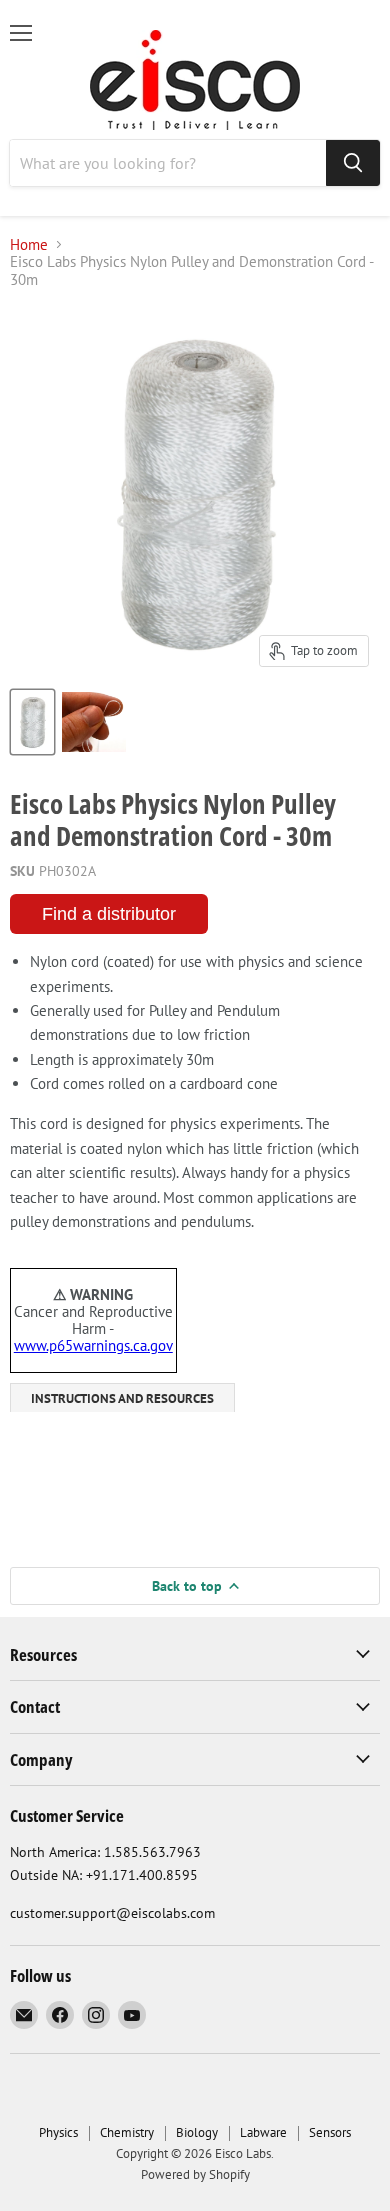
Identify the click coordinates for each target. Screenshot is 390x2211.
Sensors (330, 2132)
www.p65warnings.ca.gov (93, 1345)
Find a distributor (109, 914)
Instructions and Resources (122, 1398)
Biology (197, 2132)
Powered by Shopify (195, 2174)
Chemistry (127, 2132)
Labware (263, 2132)
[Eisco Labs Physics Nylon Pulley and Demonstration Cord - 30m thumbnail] (32, 722)
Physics (58, 2132)
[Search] (353, 163)
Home (29, 244)
